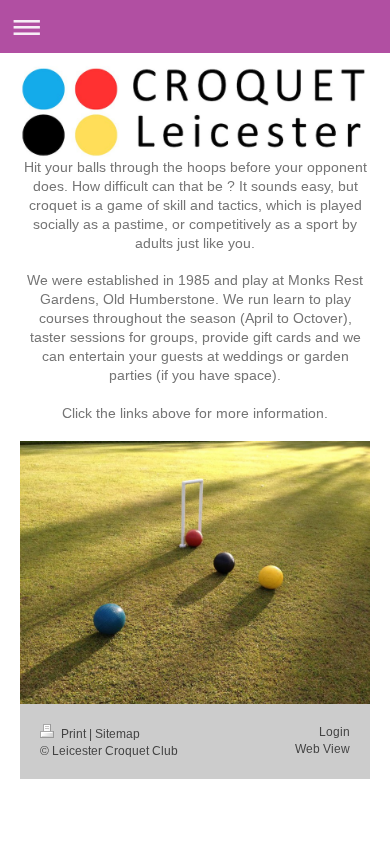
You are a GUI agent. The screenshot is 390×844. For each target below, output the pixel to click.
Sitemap (117, 734)
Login (334, 732)
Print (73, 734)
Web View (322, 749)
